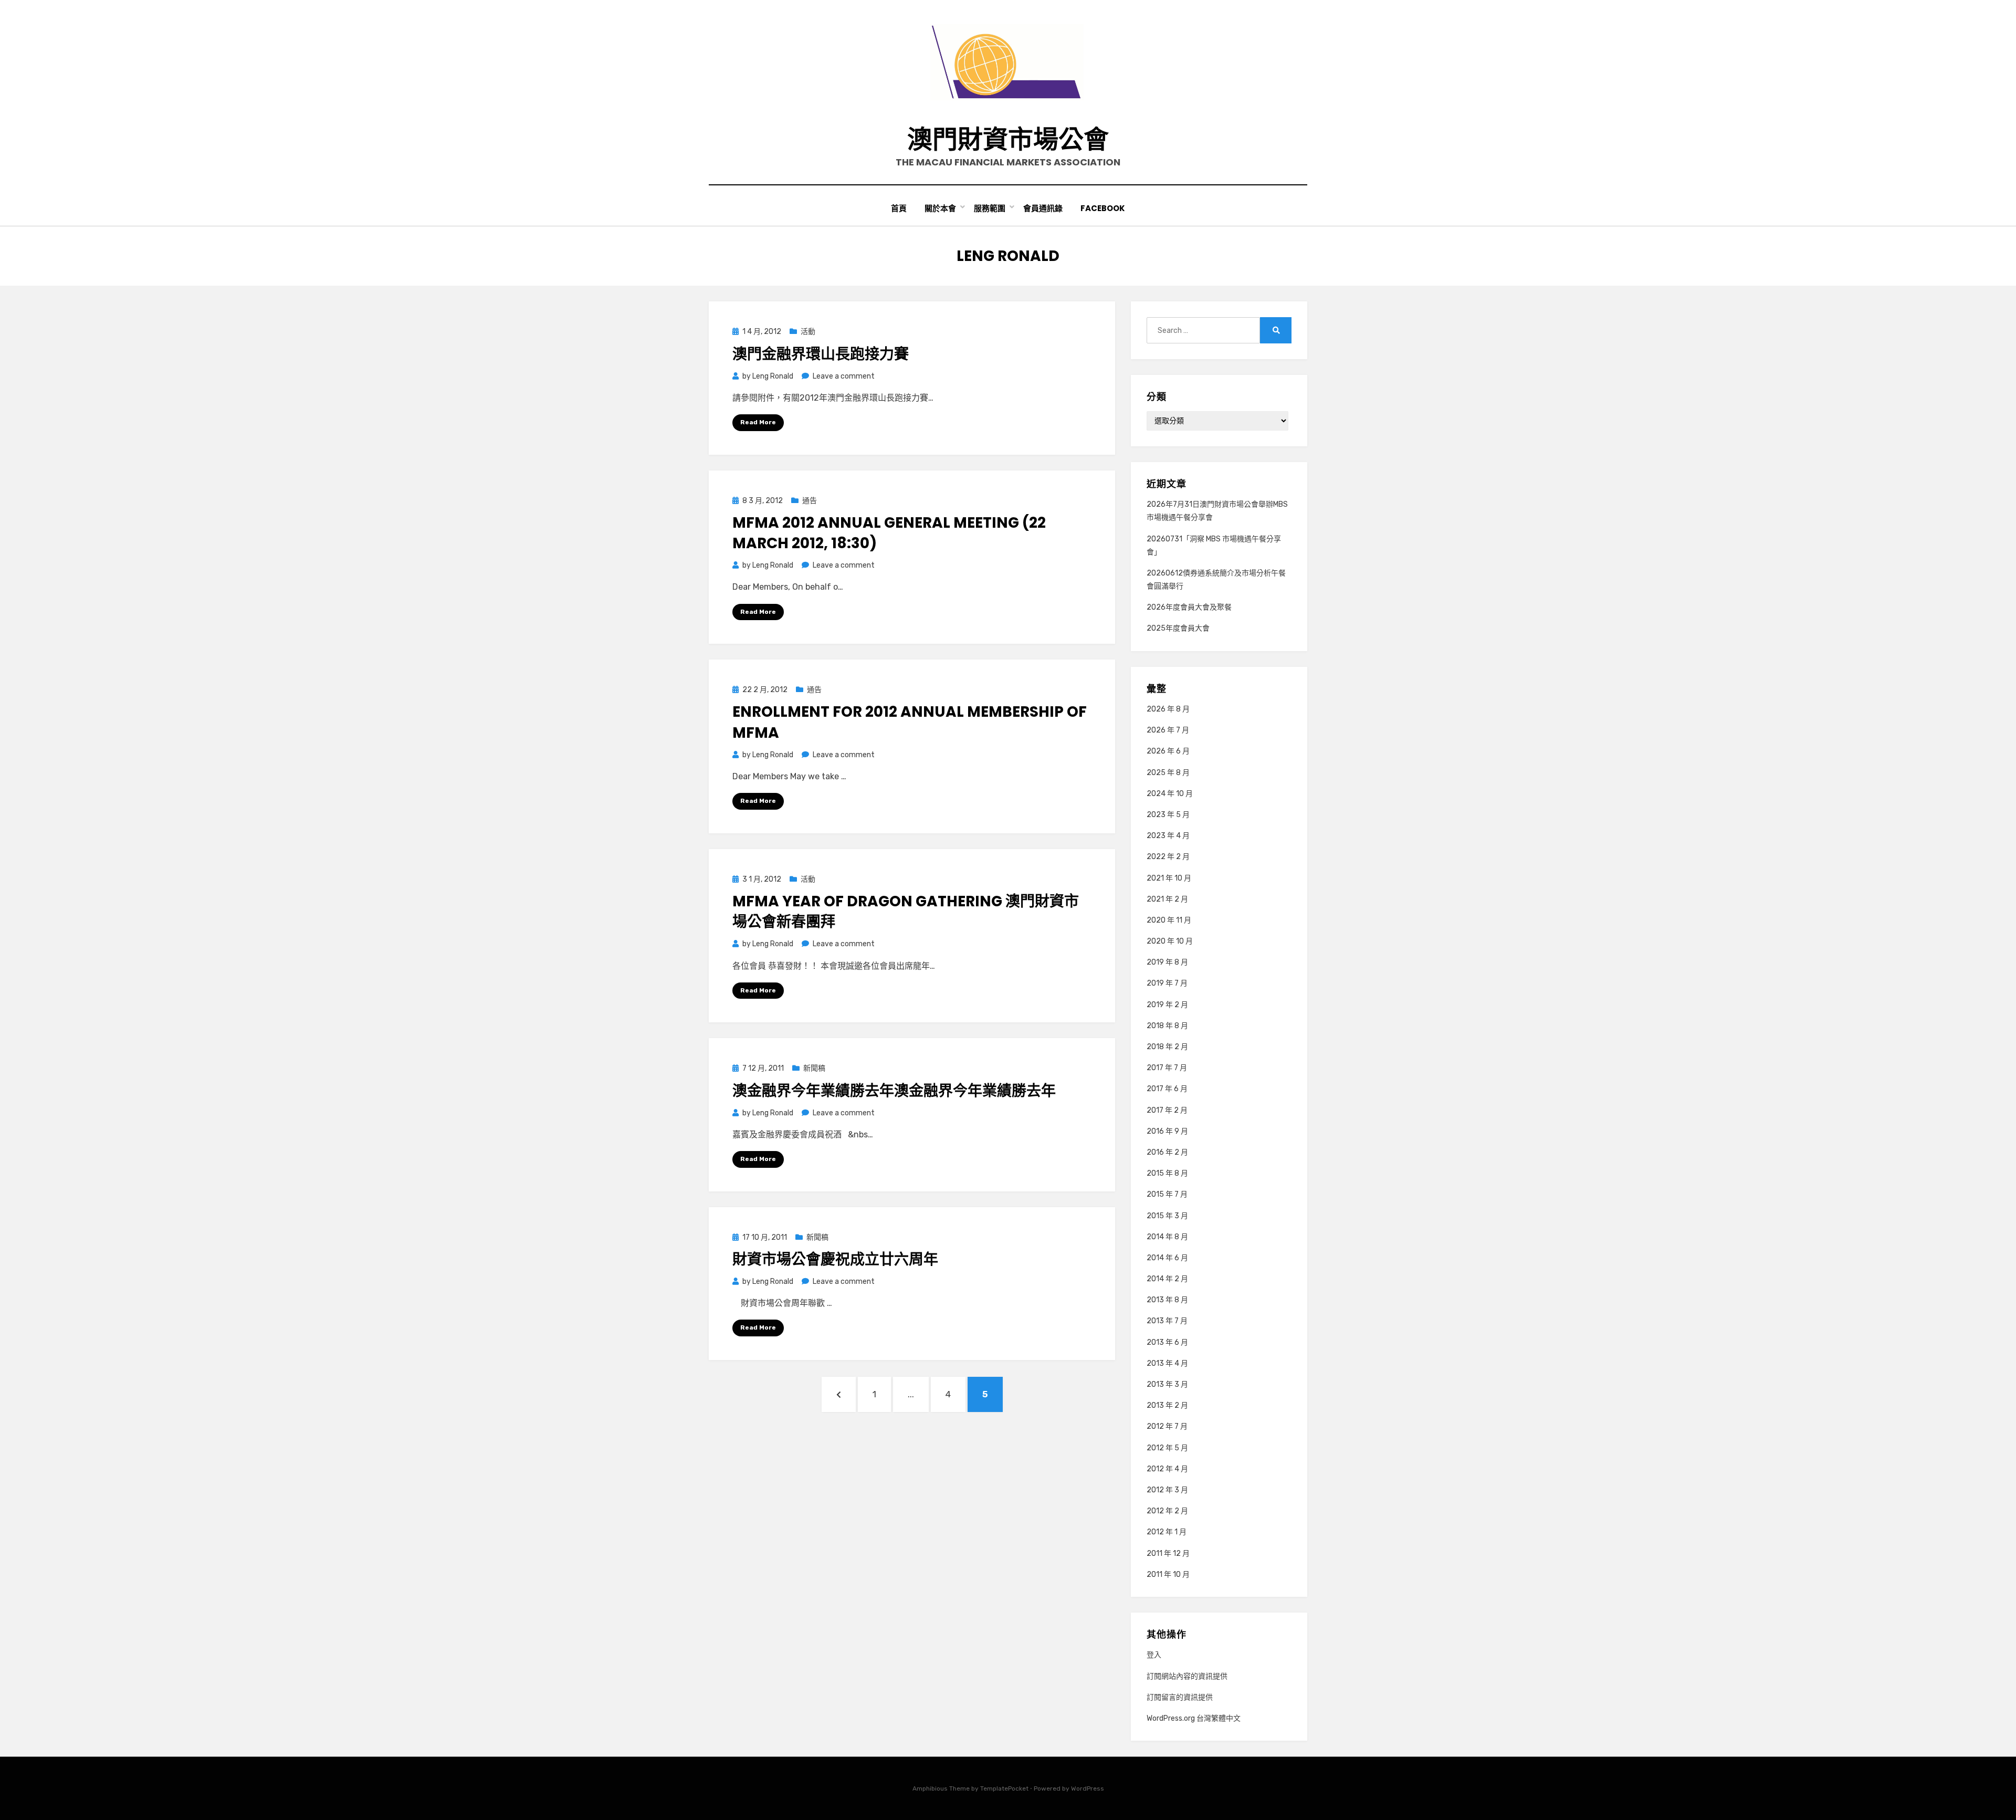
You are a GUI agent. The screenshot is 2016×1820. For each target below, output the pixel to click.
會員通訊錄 (1043, 208)
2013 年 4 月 (1167, 1363)
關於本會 (940, 208)
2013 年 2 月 (1167, 1405)
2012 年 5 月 (1167, 1448)
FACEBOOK (1103, 208)
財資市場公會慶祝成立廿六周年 (835, 1259)
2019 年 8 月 (1167, 962)
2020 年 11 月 (1169, 920)
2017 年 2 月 (1167, 1110)
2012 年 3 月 (1167, 1490)
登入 (1154, 1655)
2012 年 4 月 (1167, 1469)
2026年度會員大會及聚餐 (1189, 607)
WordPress (1088, 1788)
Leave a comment (844, 376)
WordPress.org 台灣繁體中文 (1194, 1718)
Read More (758, 422)
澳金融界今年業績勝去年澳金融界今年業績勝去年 (894, 1091)
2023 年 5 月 (1168, 815)
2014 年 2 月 (1167, 1279)
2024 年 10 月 (1170, 794)
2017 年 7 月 (1167, 1068)
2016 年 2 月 (1167, 1152)
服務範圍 (990, 208)
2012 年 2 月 (1167, 1511)
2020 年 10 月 (1170, 941)
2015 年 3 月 (1167, 1216)
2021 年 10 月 (1169, 878)
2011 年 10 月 (1168, 1575)
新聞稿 (814, 1068)
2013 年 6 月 (1167, 1342)
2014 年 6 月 (1167, 1258)
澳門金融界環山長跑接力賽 (821, 354)
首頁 (899, 208)
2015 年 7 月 (1167, 1194)
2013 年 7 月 (1167, 1321)
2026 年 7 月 (1168, 730)
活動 (808, 332)
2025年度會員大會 (1178, 628)
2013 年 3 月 (1167, 1384)
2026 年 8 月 (1168, 709)
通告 (810, 501)
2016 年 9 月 (1167, 1131)
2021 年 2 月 (1167, 899)
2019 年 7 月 (1167, 983)
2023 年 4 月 (1168, 836)
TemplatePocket (1004, 1788)
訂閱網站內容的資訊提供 (1187, 1676)
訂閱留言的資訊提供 (1180, 1697)
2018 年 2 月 (1167, 1047)
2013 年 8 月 (1167, 1300)
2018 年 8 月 (1167, 1026)
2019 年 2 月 (1167, 1005)
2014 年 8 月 (1167, 1237)
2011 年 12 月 (1168, 1554)
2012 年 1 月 (1167, 1532)
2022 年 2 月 (1168, 857)
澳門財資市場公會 (1008, 139)
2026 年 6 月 (1168, 751)
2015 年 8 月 (1167, 1173)
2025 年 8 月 (1168, 773)
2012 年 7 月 (1167, 1426)
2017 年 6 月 (1167, 1089)
